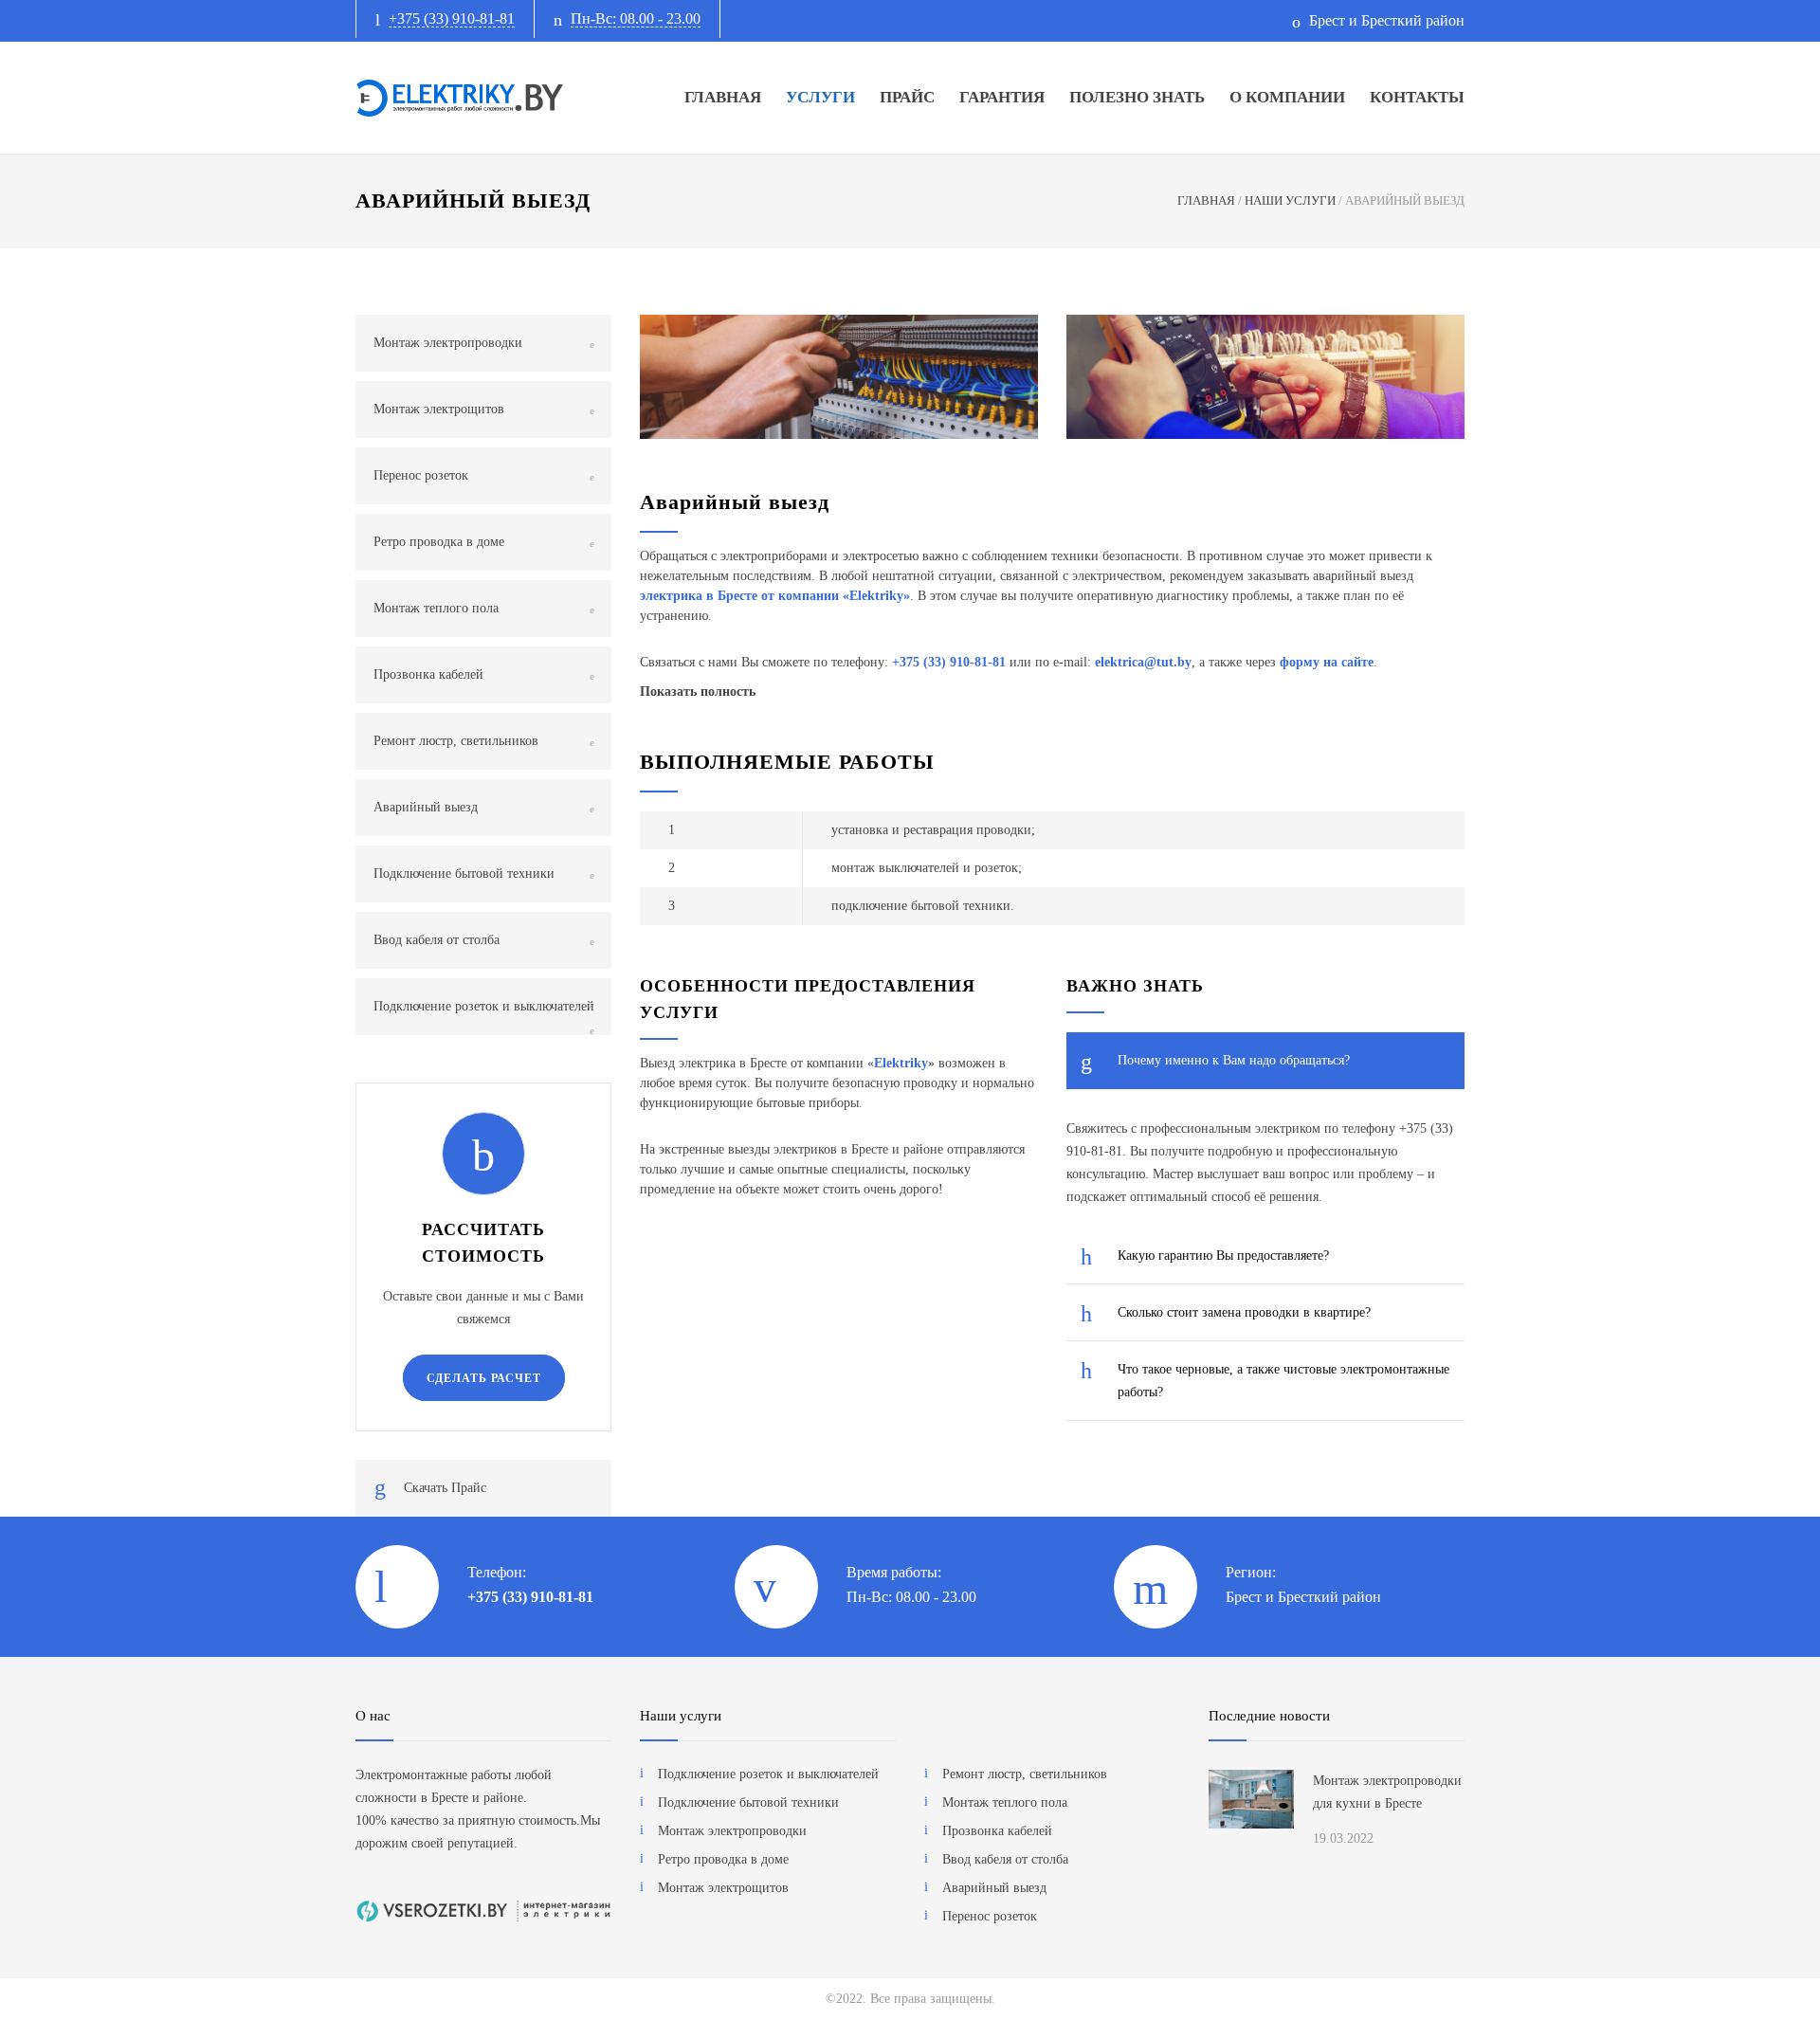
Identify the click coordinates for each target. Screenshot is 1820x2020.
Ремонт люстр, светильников (456, 741)
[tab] (1265, 1061)
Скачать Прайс (445, 1488)
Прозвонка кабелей (428, 674)
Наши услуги (681, 1716)
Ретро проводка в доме (439, 542)
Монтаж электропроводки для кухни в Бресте (1387, 1792)
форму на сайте (1327, 662)
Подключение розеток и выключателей (484, 1006)
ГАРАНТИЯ (1002, 97)
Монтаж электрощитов (439, 409)
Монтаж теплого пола (436, 608)
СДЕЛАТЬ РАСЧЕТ (484, 1378)
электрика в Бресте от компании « (745, 596)
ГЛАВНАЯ (723, 97)
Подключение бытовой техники (464, 874)
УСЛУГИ (820, 97)
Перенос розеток (421, 475)
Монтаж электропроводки (448, 343)
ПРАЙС (907, 97)
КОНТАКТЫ (1417, 97)
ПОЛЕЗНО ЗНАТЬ (1137, 97)
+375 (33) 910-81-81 (452, 18)
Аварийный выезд (426, 807)
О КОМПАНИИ (1287, 97)
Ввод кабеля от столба (437, 940)
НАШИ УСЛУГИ (1290, 200)
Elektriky (876, 596)
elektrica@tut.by (1143, 662)
